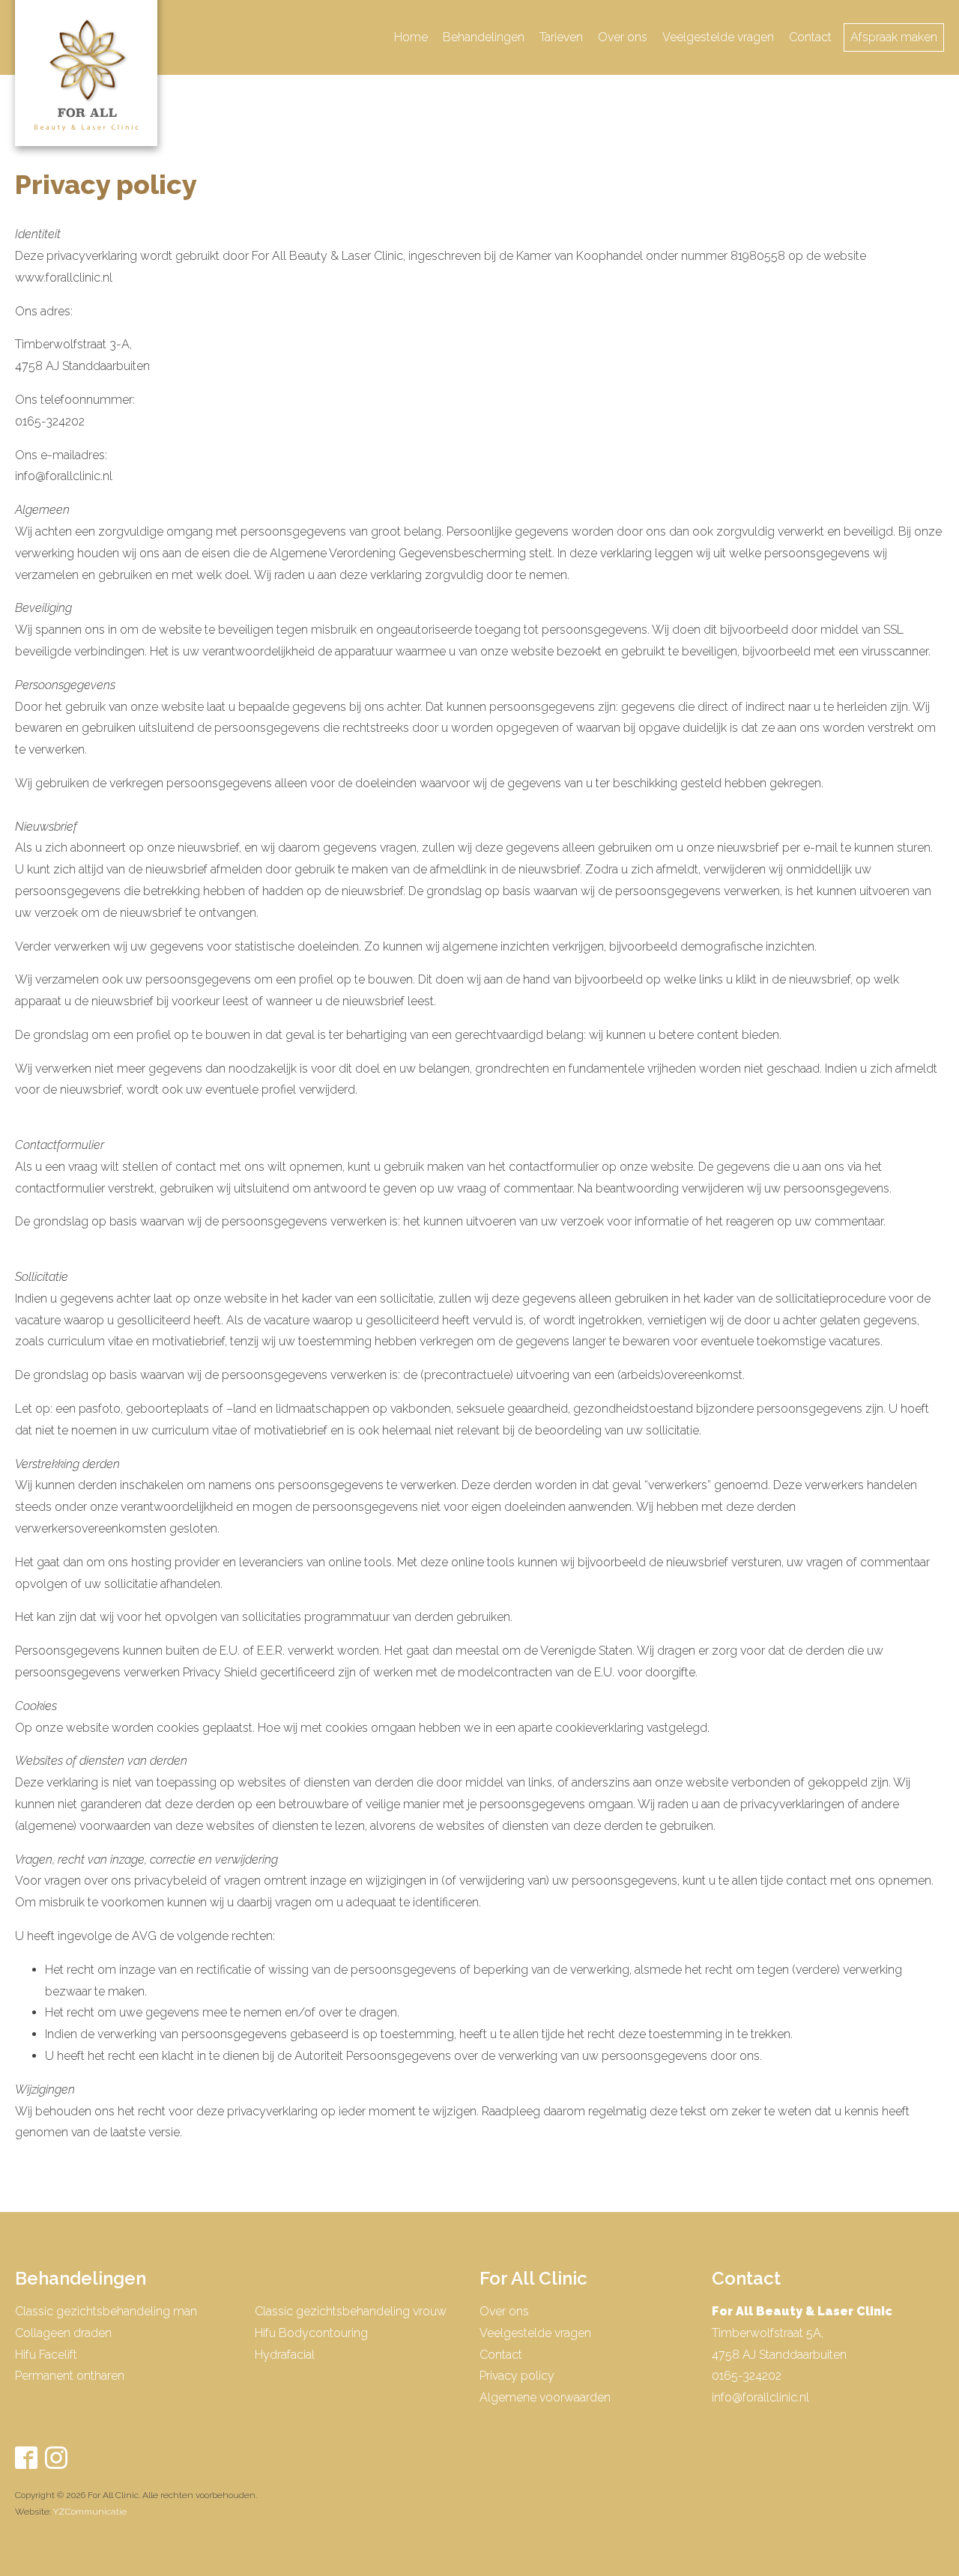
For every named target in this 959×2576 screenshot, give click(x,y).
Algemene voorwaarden (545, 2397)
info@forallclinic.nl (760, 2397)
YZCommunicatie (90, 2512)
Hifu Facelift (46, 2355)
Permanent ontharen (70, 2376)
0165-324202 (747, 2376)
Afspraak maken (894, 37)
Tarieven (561, 37)
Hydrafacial (285, 2355)
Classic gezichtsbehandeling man (106, 2311)
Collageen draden (63, 2333)
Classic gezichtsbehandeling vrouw (351, 2311)
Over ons (623, 37)
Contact (810, 37)
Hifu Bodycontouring (311, 2333)
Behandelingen (484, 37)
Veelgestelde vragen (718, 37)
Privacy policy (517, 2376)
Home (411, 37)
